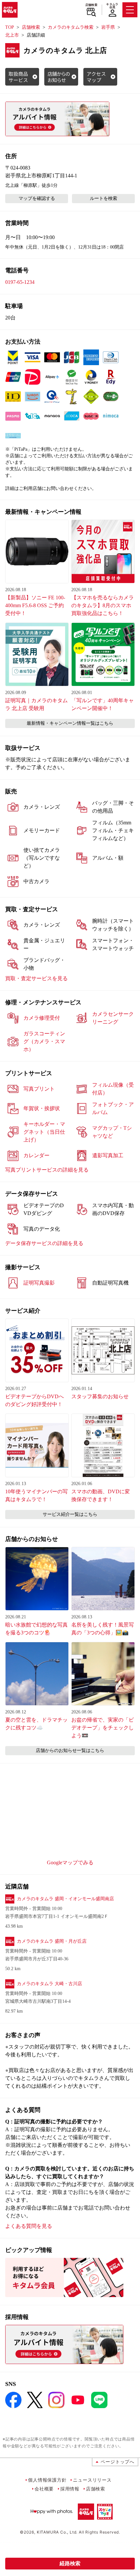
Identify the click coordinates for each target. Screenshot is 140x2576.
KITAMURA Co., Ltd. (57, 2532)
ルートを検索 (104, 198)
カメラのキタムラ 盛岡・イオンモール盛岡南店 (65, 1899)
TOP (10, 27)
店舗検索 (91, 5)
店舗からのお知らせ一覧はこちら (70, 1750)
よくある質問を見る (29, 2226)
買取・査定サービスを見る (36, 978)
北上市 (12, 35)
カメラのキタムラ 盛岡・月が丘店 (52, 1941)
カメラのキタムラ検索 (71, 27)
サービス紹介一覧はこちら (70, 1514)
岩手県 (108, 27)
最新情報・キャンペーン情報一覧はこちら (70, 723)
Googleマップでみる (70, 1863)
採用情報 (70, 2489)
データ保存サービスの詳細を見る (44, 1243)
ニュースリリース (92, 2480)
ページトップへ (118, 2462)
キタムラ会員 (112, 6)
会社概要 (44, 2489)
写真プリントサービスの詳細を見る (47, 1170)
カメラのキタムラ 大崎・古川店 (49, 1984)
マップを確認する (37, 198)
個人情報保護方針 (47, 2480)
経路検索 (70, 2563)
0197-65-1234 (20, 282)
